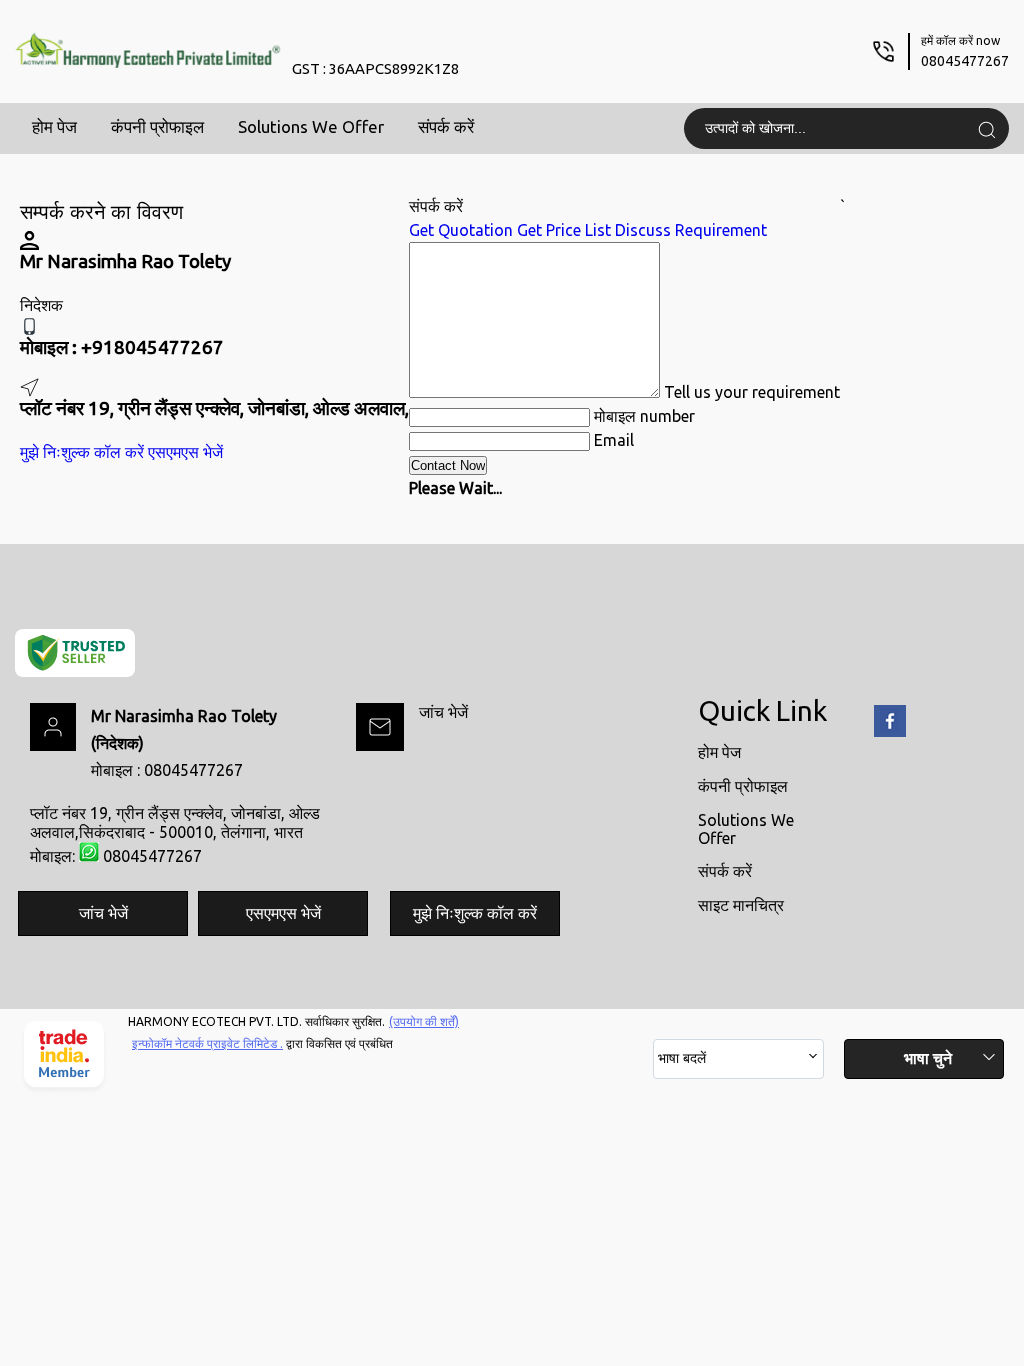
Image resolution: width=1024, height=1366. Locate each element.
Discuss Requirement (691, 230)
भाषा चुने (928, 1058)
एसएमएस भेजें (185, 452)
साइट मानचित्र (741, 905)
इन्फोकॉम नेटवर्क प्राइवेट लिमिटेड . (207, 1043)
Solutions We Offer (311, 126)
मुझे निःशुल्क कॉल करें (82, 452)
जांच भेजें (443, 712)
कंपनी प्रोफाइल (157, 126)
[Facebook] (890, 733)
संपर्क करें (446, 126)
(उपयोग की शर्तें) (424, 1021)
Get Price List (564, 230)
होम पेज (54, 126)
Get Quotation (461, 230)
